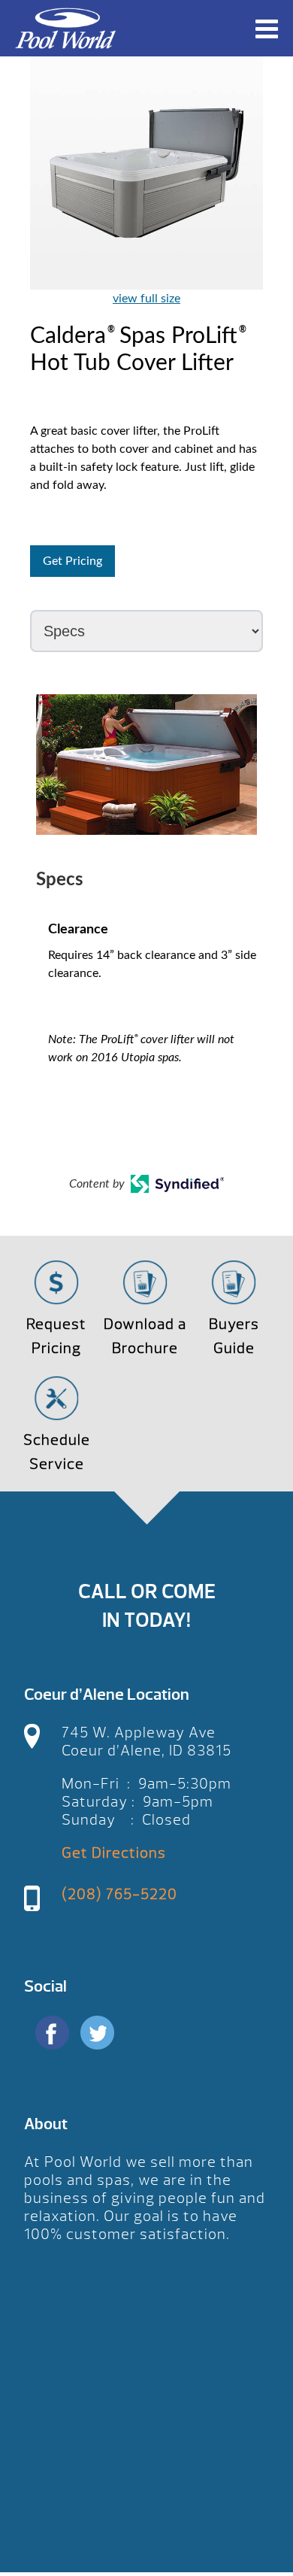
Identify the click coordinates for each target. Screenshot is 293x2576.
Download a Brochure (145, 1336)
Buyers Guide (234, 1336)
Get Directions (114, 1853)
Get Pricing (72, 561)
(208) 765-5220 (119, 1894)
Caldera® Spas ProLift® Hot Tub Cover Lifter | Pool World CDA (65, 28)
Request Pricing (56, 1336)
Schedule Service (57, 1452)
